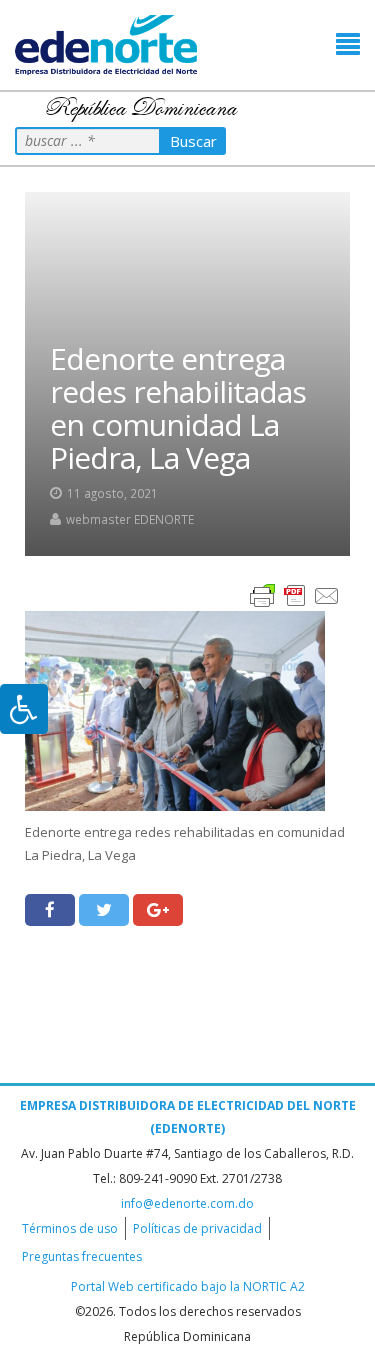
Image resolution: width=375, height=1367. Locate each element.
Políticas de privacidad (197, 1228)
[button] (348, 44)
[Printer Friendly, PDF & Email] (295, 594)
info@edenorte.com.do (187, 1203)
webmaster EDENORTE (130, 519)
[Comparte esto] (50, 910)
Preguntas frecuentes (82, 1256)
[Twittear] (104, 910)
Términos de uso (70, 1228)
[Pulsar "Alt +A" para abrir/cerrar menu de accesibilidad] (24, 709)
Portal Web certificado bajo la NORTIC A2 (188, 1286)
